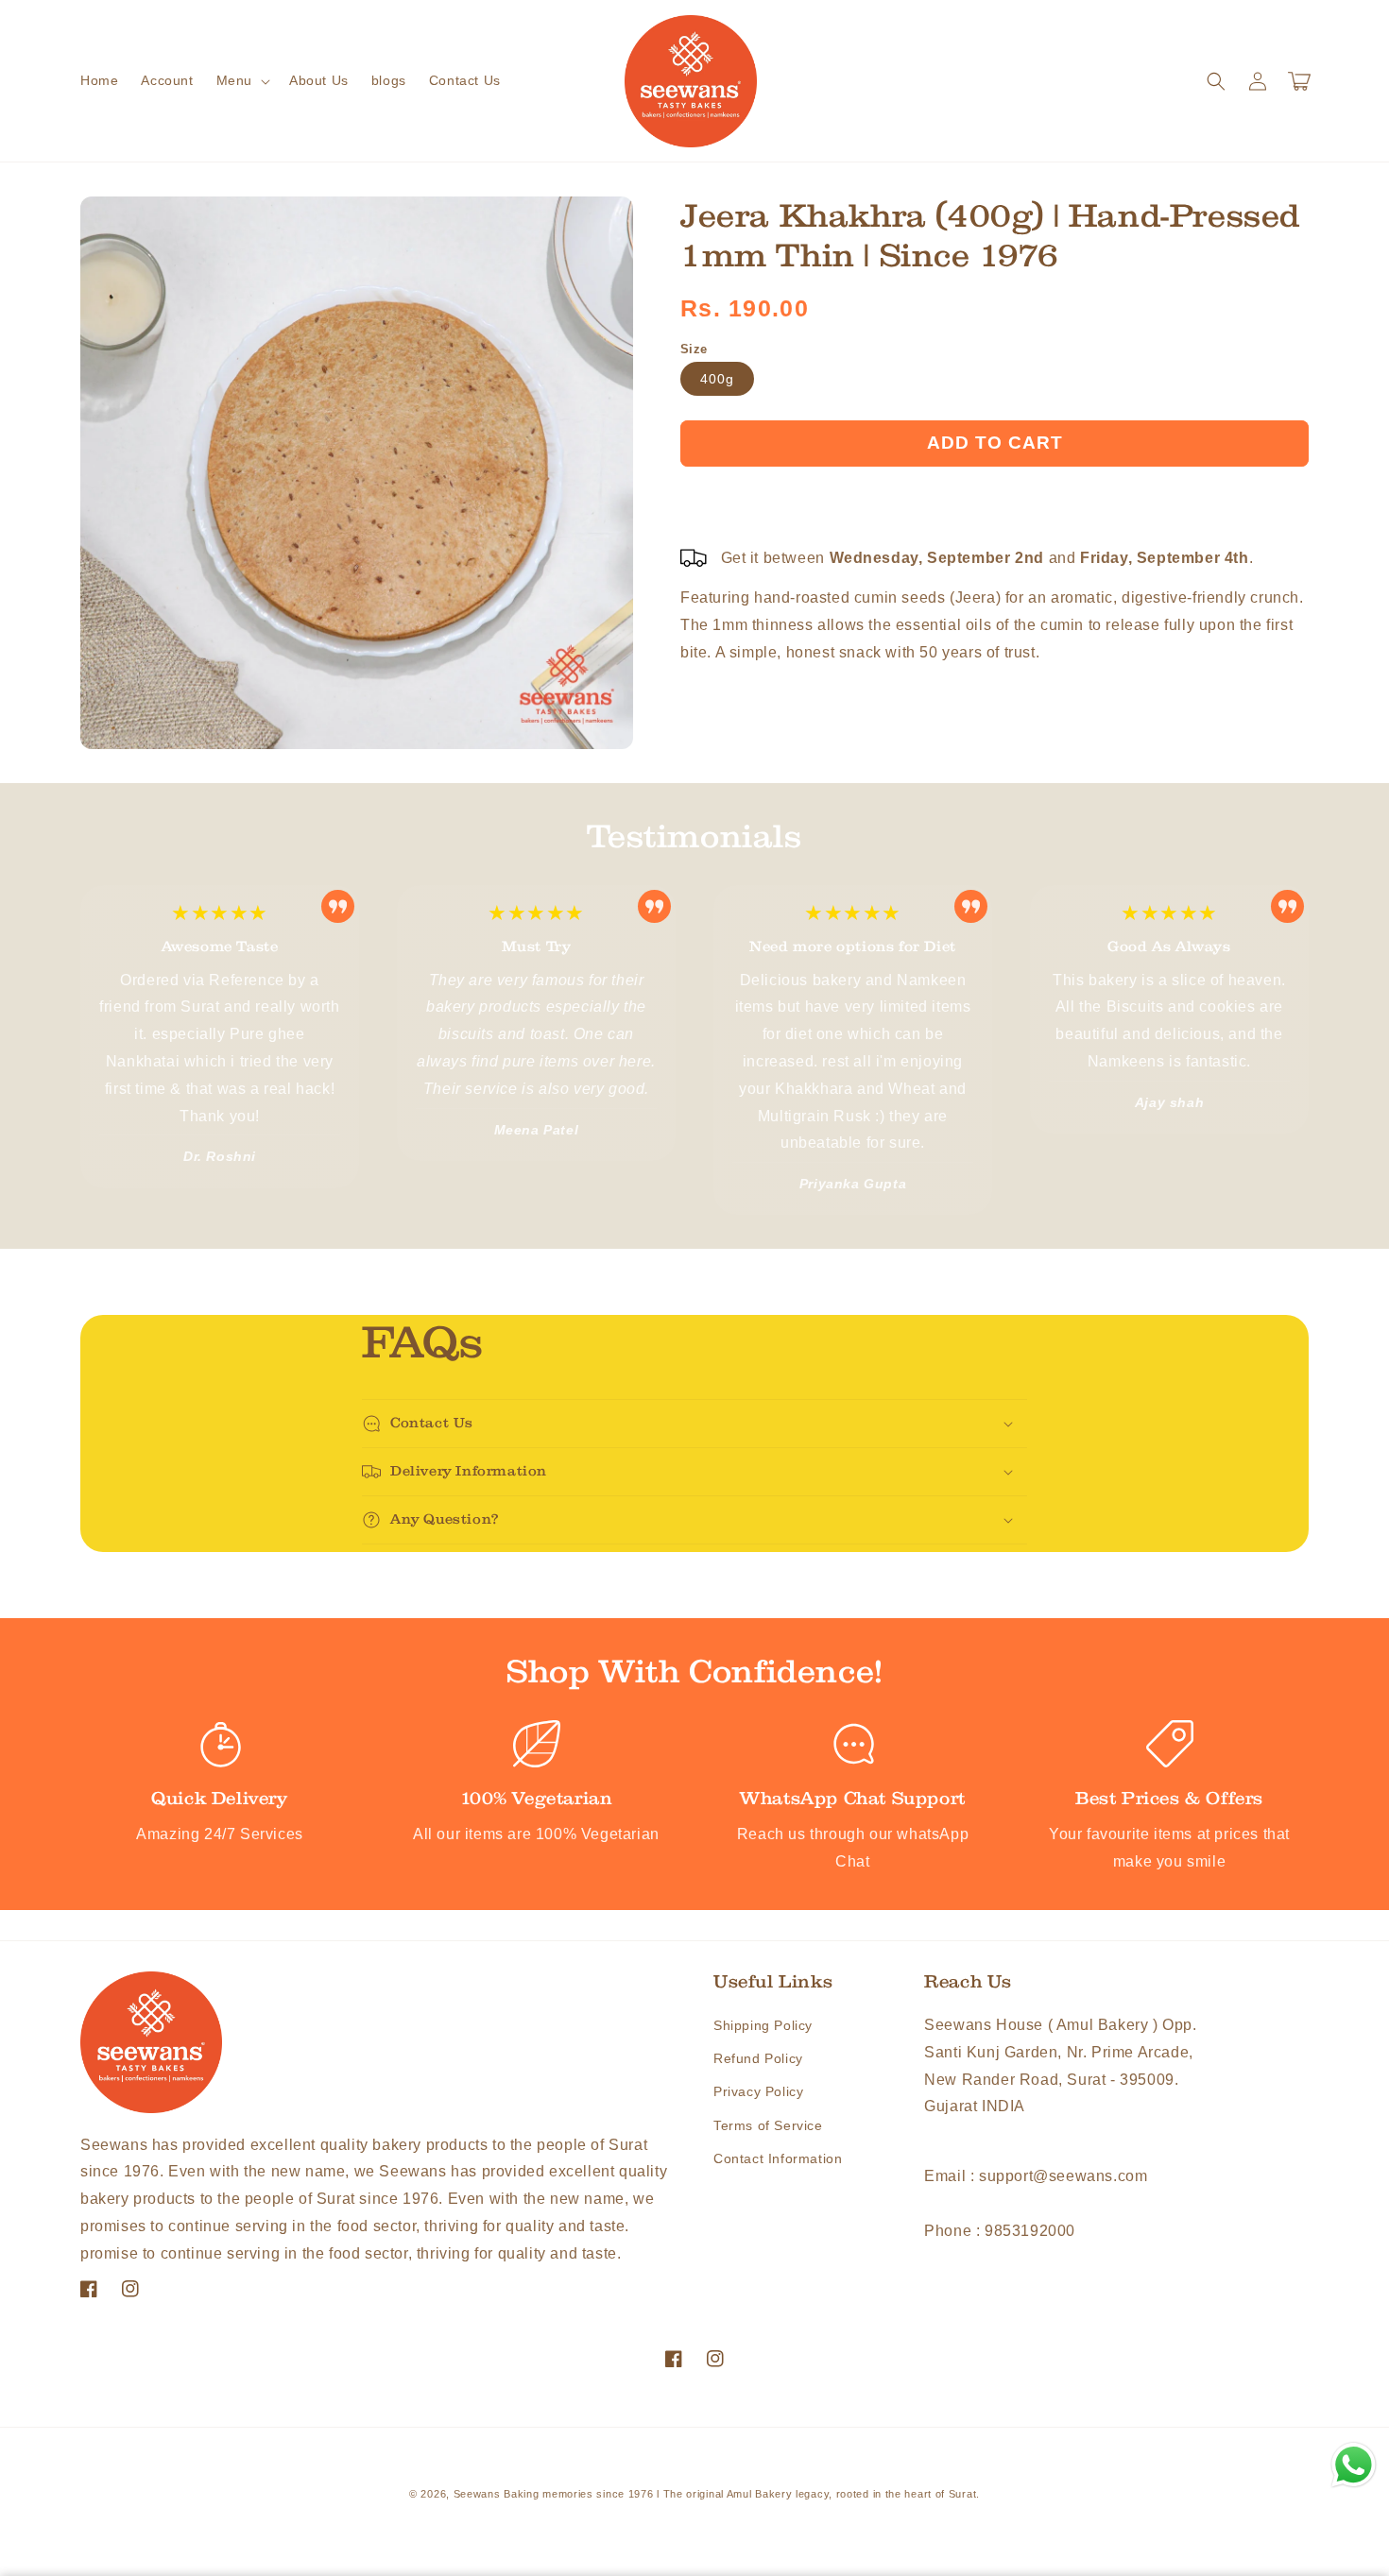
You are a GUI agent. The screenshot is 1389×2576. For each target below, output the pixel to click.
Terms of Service (768, 2125)
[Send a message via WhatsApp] (1354, 2465)
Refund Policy (758, 2058)
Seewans (477, 2494)
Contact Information (778, 2158)
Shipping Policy (763, 2025)
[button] (241, 80)
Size (694, 349)
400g (717, 379)
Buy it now (995, 498)
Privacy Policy (758, 2091)
